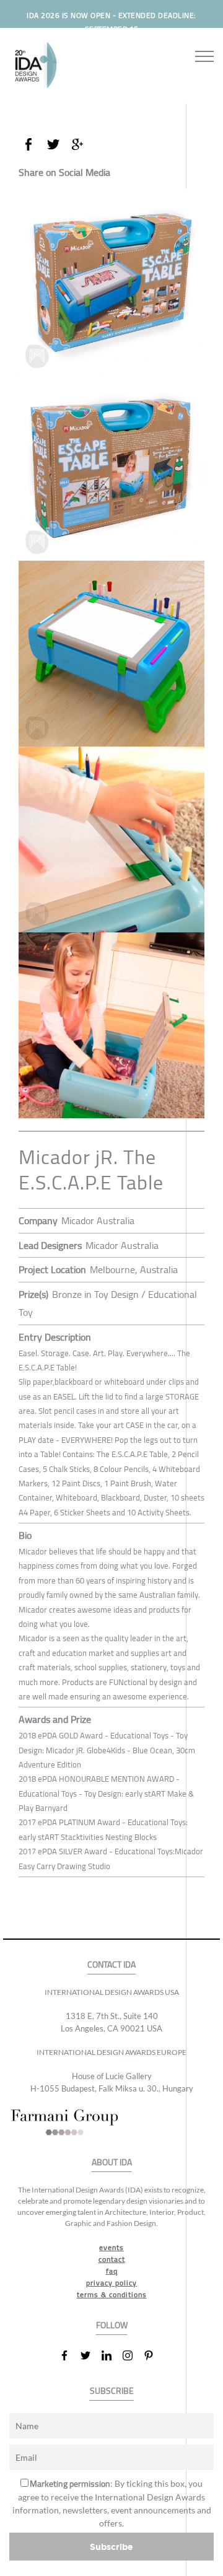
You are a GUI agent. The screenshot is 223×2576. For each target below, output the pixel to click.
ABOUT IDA (112, 2162)
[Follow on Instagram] (133, 2355)
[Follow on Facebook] (69, 2355)
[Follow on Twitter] (90, 2355)
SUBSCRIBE (112, 2391)
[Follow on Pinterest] (154, 2355)
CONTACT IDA (111, 1965)
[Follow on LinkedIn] (111, 2355)
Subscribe (111, 2547)
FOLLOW (112, 2325)
